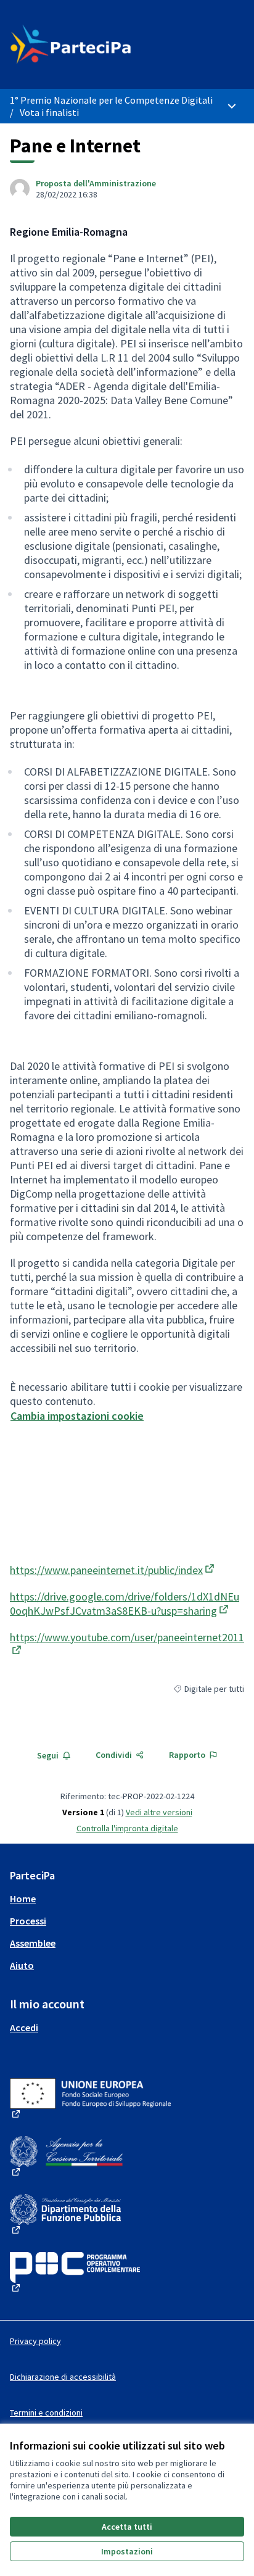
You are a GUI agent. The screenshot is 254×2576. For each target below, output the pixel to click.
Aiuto (22, 1965)
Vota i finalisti (49, 112)
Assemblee (33, 1943)
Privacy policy (35, 2341)
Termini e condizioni (46, 2412)
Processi (28, 1921)
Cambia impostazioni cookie (77, 1416)
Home (23, 1899)
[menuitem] (127, 1899)
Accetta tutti (127, 2527)
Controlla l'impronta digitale (127, 1828)
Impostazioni (127, 2551)
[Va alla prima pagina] (96, 44)
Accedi (24, 2027)
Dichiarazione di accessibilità (63, 2377)
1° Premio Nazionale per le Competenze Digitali (111, 100)
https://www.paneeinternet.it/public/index (113, 1570)
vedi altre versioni (159, 1812)
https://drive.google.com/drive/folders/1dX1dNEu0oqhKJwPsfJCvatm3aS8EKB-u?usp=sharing (125, 1604)
